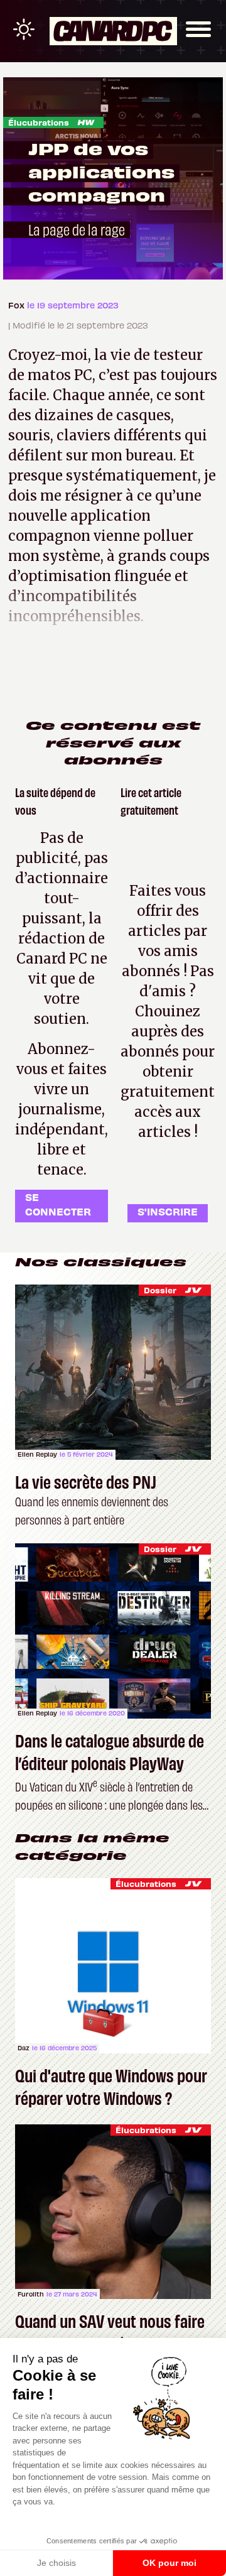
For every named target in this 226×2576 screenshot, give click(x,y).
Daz (24, 2048)
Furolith (31, 2294)
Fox (18, 305)
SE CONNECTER (58, 1204)
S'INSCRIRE (168, 1211)
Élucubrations (39, 122)
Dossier (160, 1290)
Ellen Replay (37, 1454)
